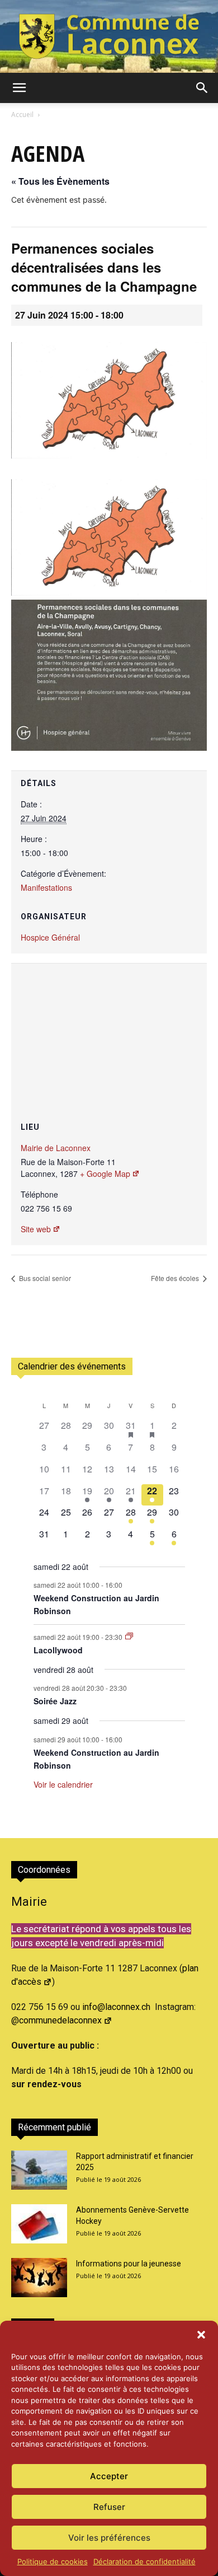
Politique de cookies (53, 2561)
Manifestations (46, 887)
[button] (201, 2335)
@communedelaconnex (56, 2020)
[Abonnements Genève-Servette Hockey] (39, 2224)
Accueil (22, 114)
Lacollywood (58, 1650)
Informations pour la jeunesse (129, 2264)
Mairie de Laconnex (56, 1148)
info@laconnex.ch (116, 2007)
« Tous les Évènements (60, 181)
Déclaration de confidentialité (144, 2561)
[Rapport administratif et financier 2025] (39, 2170)
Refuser (109, 2507)
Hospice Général (50, 937)
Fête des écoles (176, 1278)
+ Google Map (105, 1174)
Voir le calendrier (63, 1784)
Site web (36, 1229)
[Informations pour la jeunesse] (39, 2278)
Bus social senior (44, 1278)
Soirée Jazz (55, 1701)
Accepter (109, 2476)
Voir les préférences (109, 2538)
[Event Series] (129, 1636)
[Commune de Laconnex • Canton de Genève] (109, 36)
